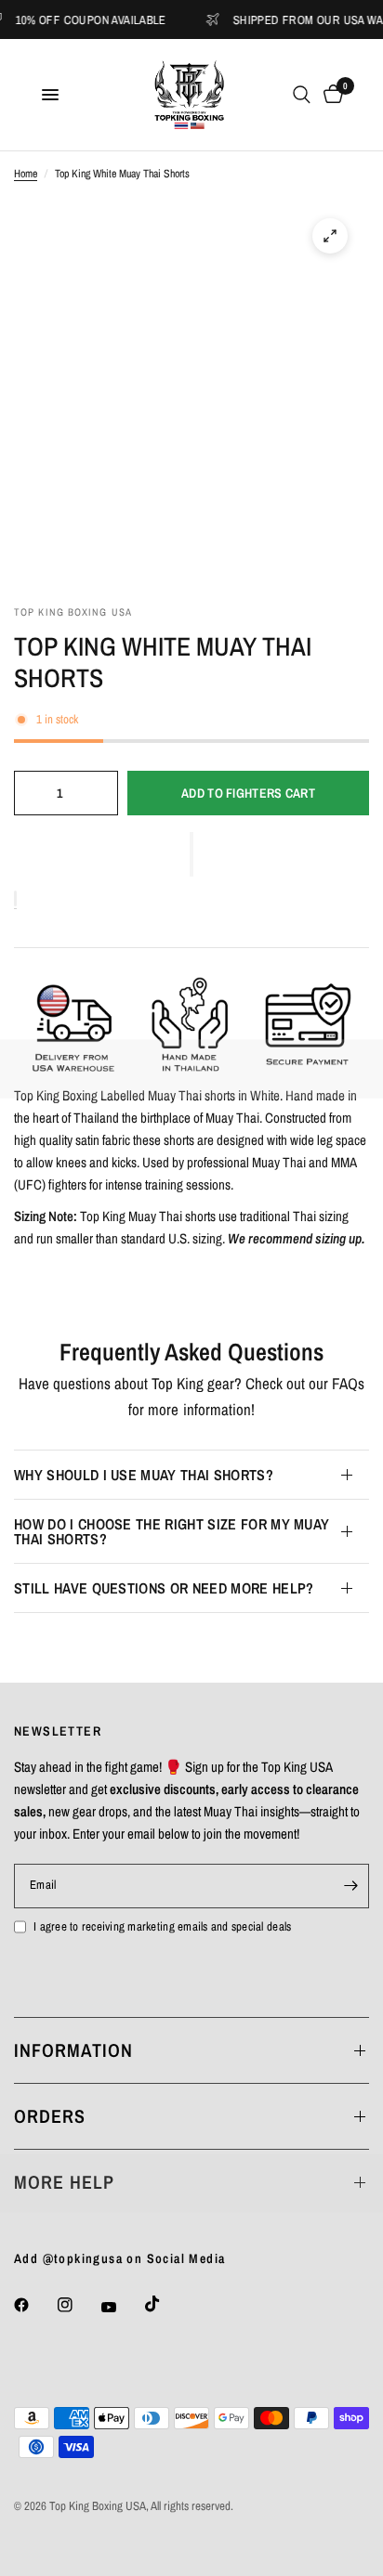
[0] (330, 95)
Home (26, 174)
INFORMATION (73, 2050)
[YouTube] (122, 2308)
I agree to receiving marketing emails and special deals (162, 1926)
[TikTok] (165, 2304)
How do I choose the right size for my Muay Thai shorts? (172, 1531)
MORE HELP (64, 2182)
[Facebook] (34, 2305)
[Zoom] (330, 236)
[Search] (302, 95)
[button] (191, 854)
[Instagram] (78, 2305)
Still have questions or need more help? (164, 1588)
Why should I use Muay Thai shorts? (144, 1475)
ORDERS (50, 2116)
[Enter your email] (350, 1886)
